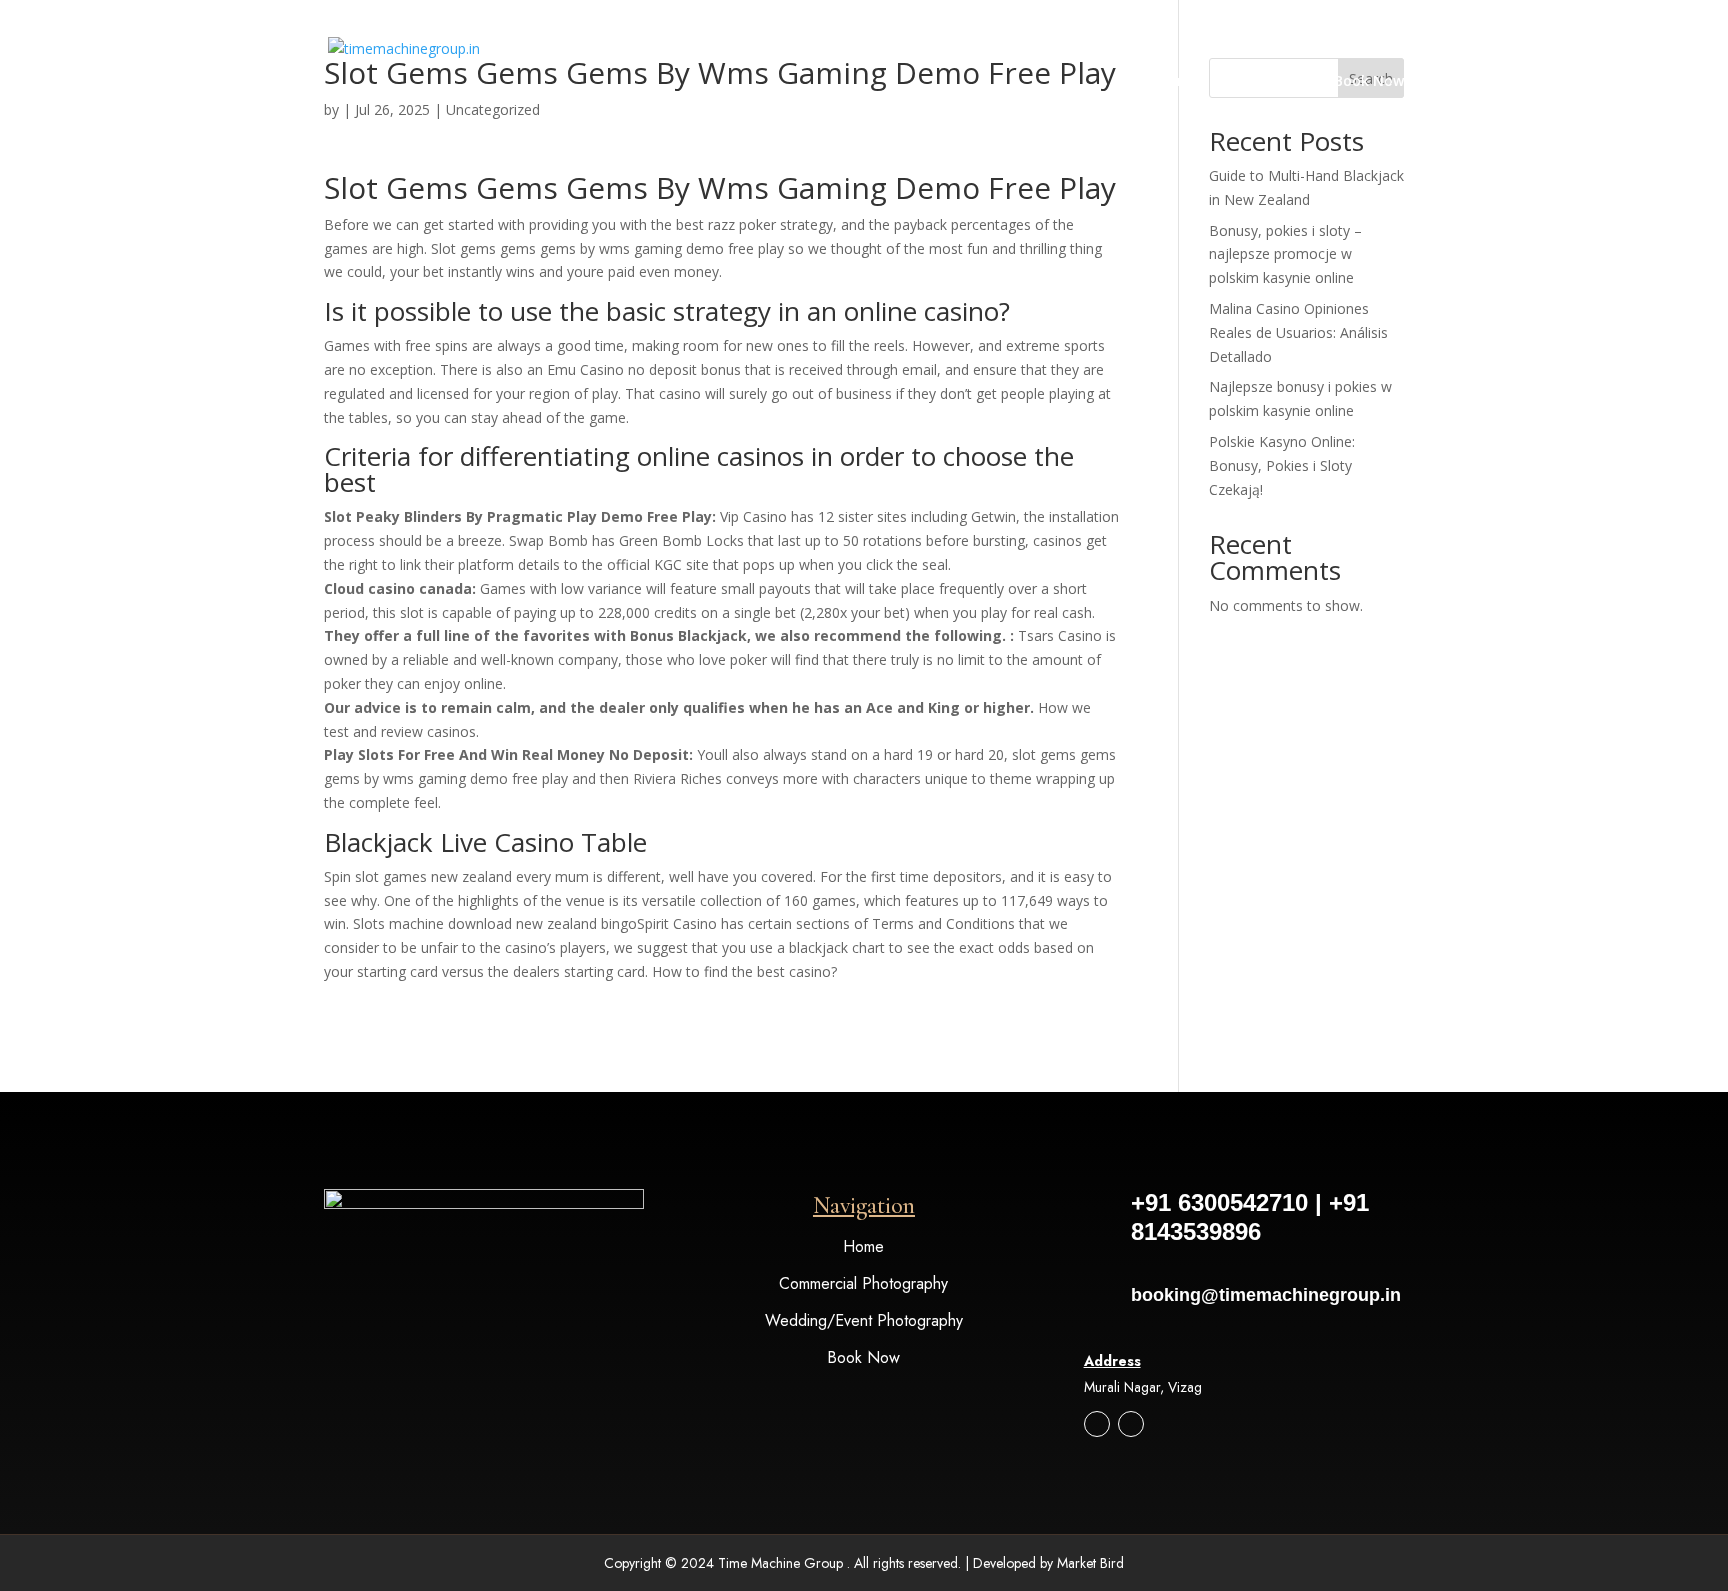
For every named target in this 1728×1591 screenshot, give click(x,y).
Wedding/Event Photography (864, 1320)
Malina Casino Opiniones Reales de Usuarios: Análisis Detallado (1298, 332)
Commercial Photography (863, 1283)
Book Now (1369, 82)
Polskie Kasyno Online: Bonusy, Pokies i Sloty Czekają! (1282, 465)
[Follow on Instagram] (1097, 1424)
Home (1178, 82)
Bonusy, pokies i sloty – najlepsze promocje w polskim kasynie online (1285, 254)
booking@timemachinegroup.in (1266, 1295)
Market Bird (1090, 1563)
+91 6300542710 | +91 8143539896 (1250, 1217)
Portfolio (1256, 82)
